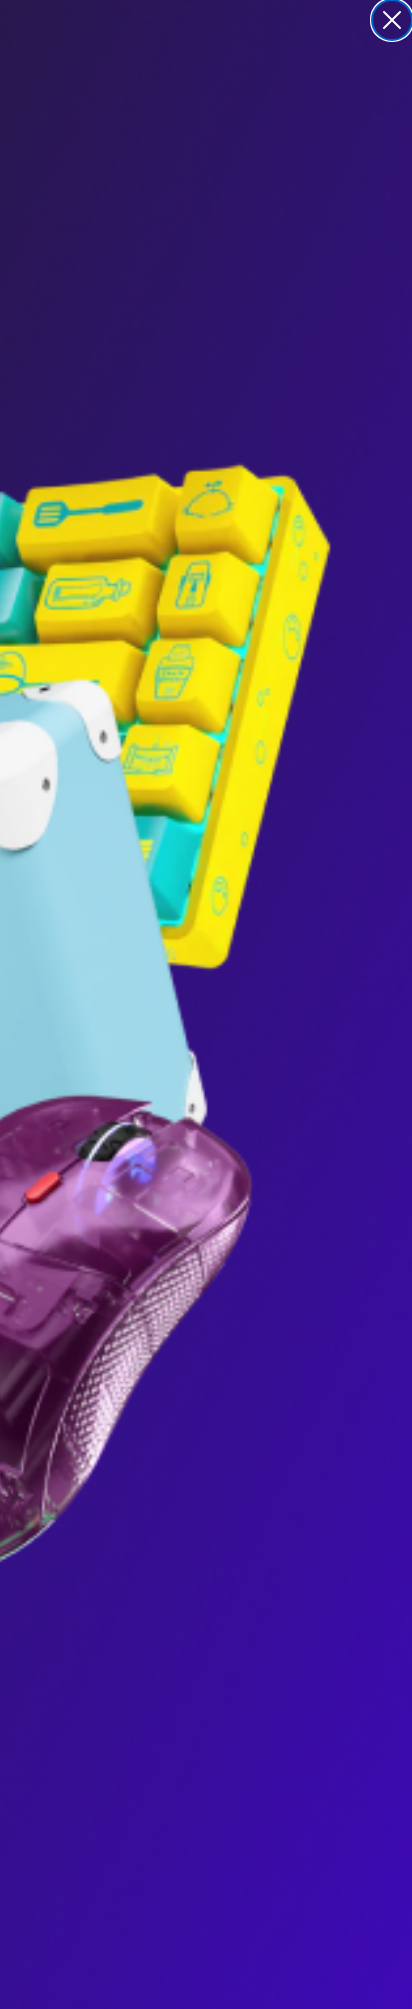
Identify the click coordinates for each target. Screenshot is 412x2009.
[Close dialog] (392, 20)
